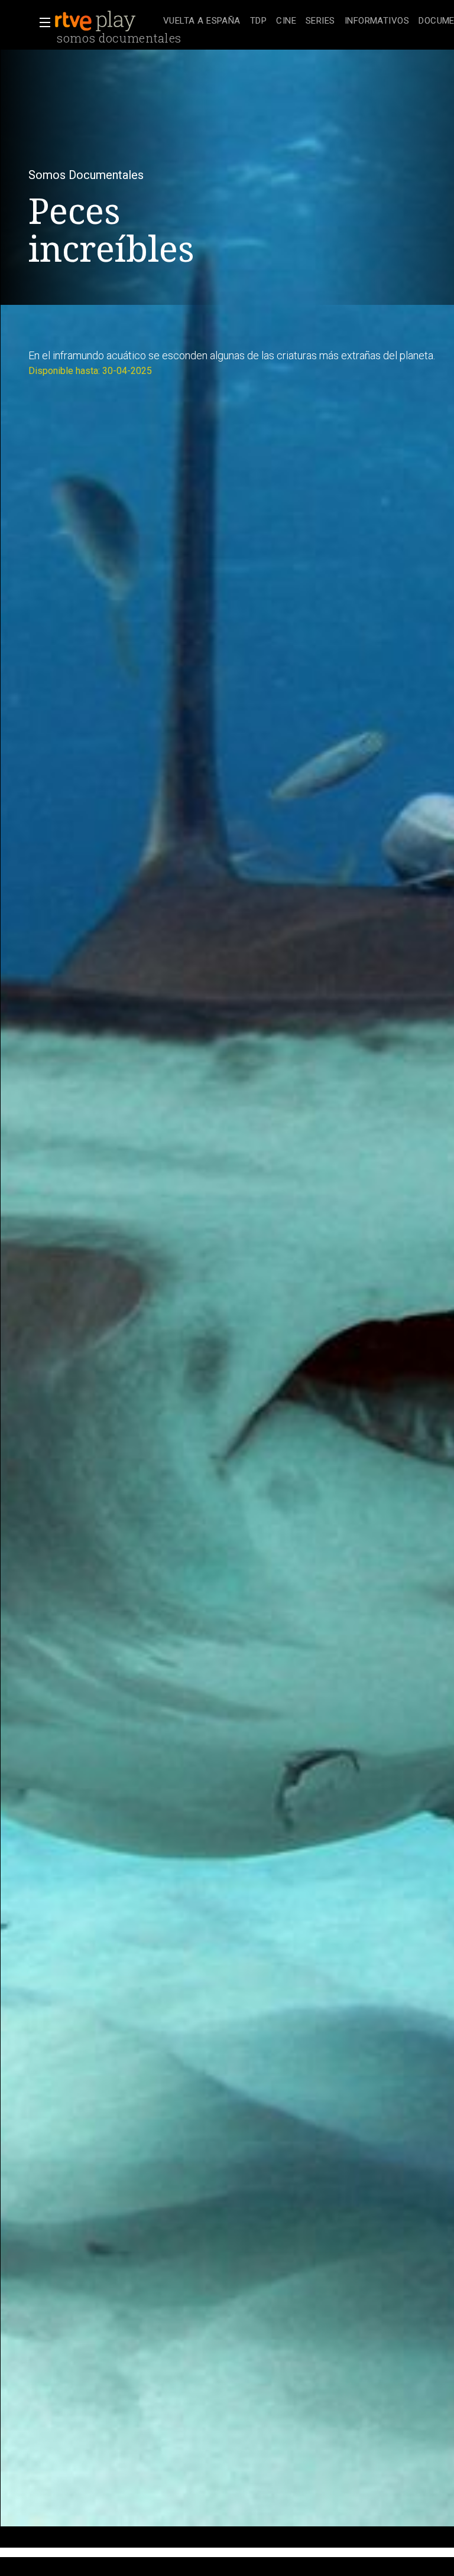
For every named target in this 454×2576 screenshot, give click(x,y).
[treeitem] (202, 22)
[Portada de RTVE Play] (96, 21)
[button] (41, 22)
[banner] (106, 21)
